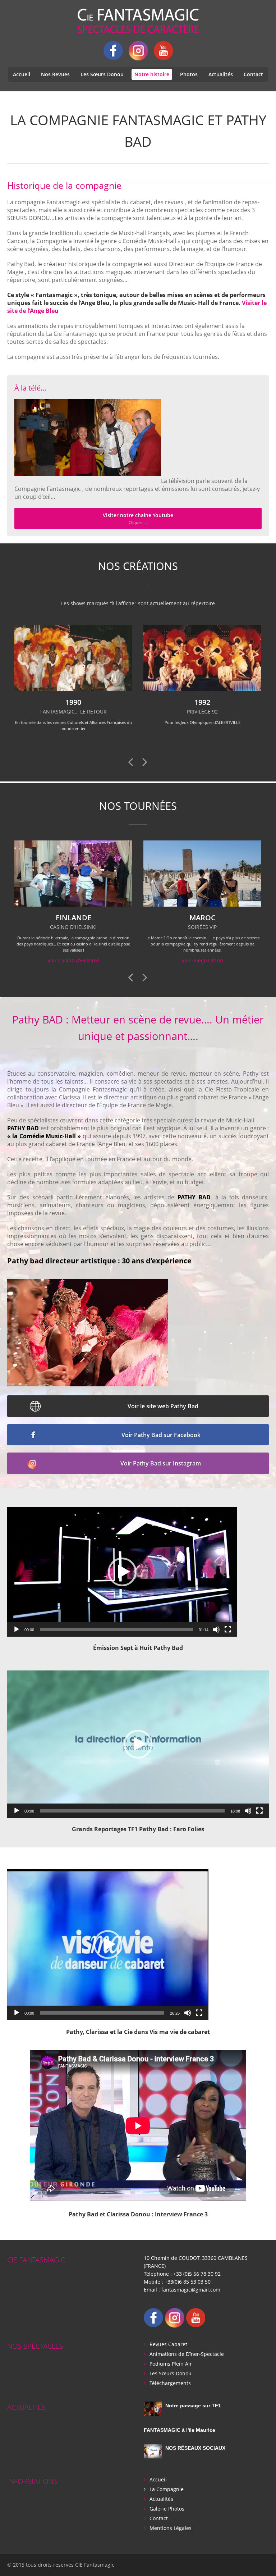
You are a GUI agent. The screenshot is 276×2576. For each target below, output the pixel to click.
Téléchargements (170, 2383)
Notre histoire (152, 74)
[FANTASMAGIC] (138, 21)
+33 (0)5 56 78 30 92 (197, 2274)
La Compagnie (167, 2489)
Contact (253, 74)
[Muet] (216, 1629)
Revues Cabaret (168, 2344)
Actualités (221, 74)
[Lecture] (17, 1629)
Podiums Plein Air (171, 2364)
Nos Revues (55, 74)
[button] (122, 1572)
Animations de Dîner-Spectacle (187, 2354)
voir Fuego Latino (73, 960)
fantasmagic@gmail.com (191, 2290)
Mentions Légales (171, 2528)
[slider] (116, 1629)
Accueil (22, 74)
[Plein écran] (228, 1629)
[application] (122, 1572)
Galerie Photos (167, 2509)
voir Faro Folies (202, 960)
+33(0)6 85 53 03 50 (188, 2282)
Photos (189, 74)
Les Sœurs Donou (102, 74)
